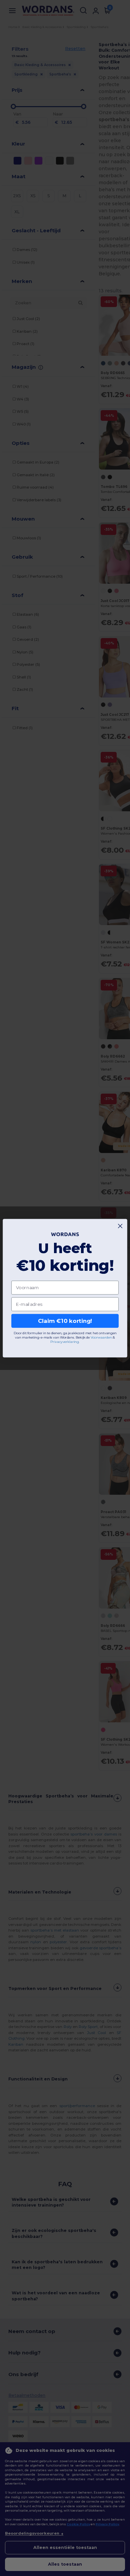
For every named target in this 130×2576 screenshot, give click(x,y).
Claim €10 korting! (65, 1321)
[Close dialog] (120, 1226)
